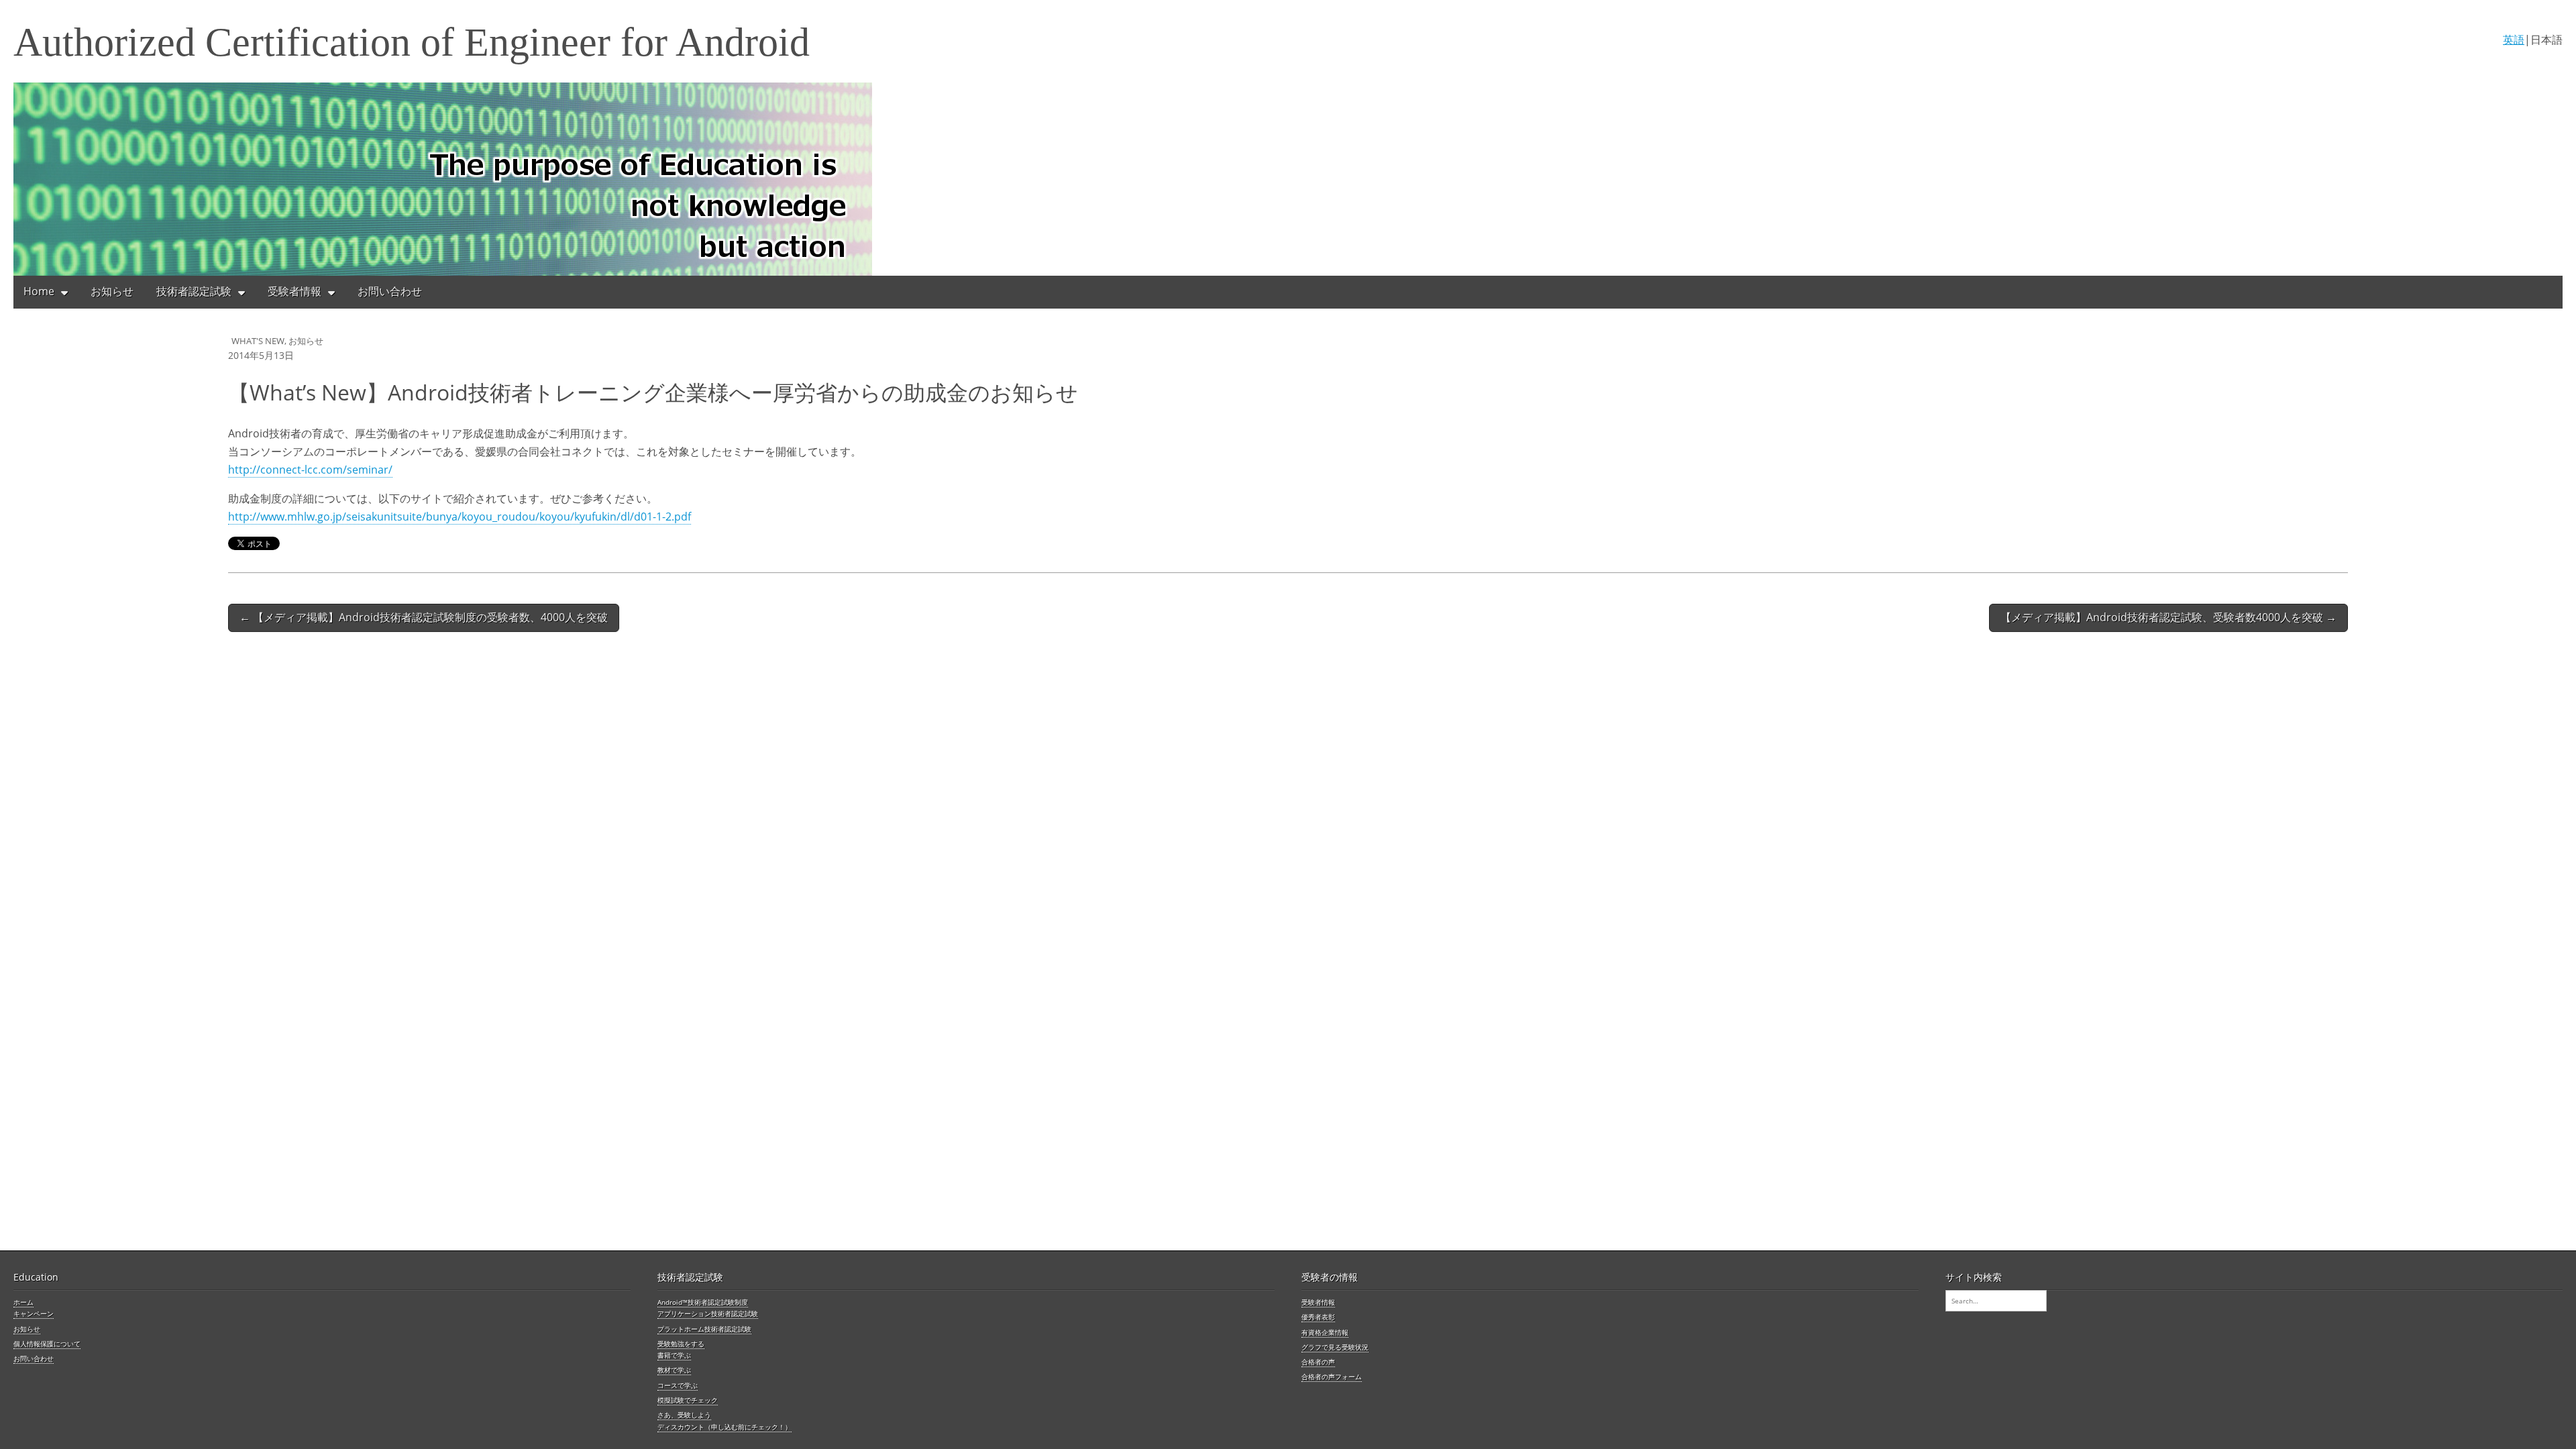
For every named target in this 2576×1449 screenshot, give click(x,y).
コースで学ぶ (678, 1385)
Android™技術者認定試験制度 (703, 1302)
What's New (258, 341)
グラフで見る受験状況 (1335, 1347)
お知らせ (112, 291)
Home (39, 291)
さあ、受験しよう (684, 1415)
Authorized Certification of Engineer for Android (412, 42)
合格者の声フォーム (1332, 1377)
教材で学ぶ (674, 1370)
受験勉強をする (681, 1344)
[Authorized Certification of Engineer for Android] (1288, 179)
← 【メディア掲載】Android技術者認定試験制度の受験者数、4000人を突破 (424, 617)
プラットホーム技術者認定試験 (704, 1329)
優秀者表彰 (1318, 1317)
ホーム (23, 1302)
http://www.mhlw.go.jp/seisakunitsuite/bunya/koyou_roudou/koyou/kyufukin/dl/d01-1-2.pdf (460, 517)
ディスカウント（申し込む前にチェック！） (724, 1427)
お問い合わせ (390, 291)
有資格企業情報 (1325, 1332)
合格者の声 (1318, 1362)
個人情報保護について (47, 1344)
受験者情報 (294, 291)
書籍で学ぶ (674, 1355)
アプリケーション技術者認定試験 (708, 1313)
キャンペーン (34, 1313)
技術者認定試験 (194, 291)
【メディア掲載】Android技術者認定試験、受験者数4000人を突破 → (2168, 617)
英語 (2514, 40)
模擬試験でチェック (688, 1400)
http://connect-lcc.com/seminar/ (310, 470)
